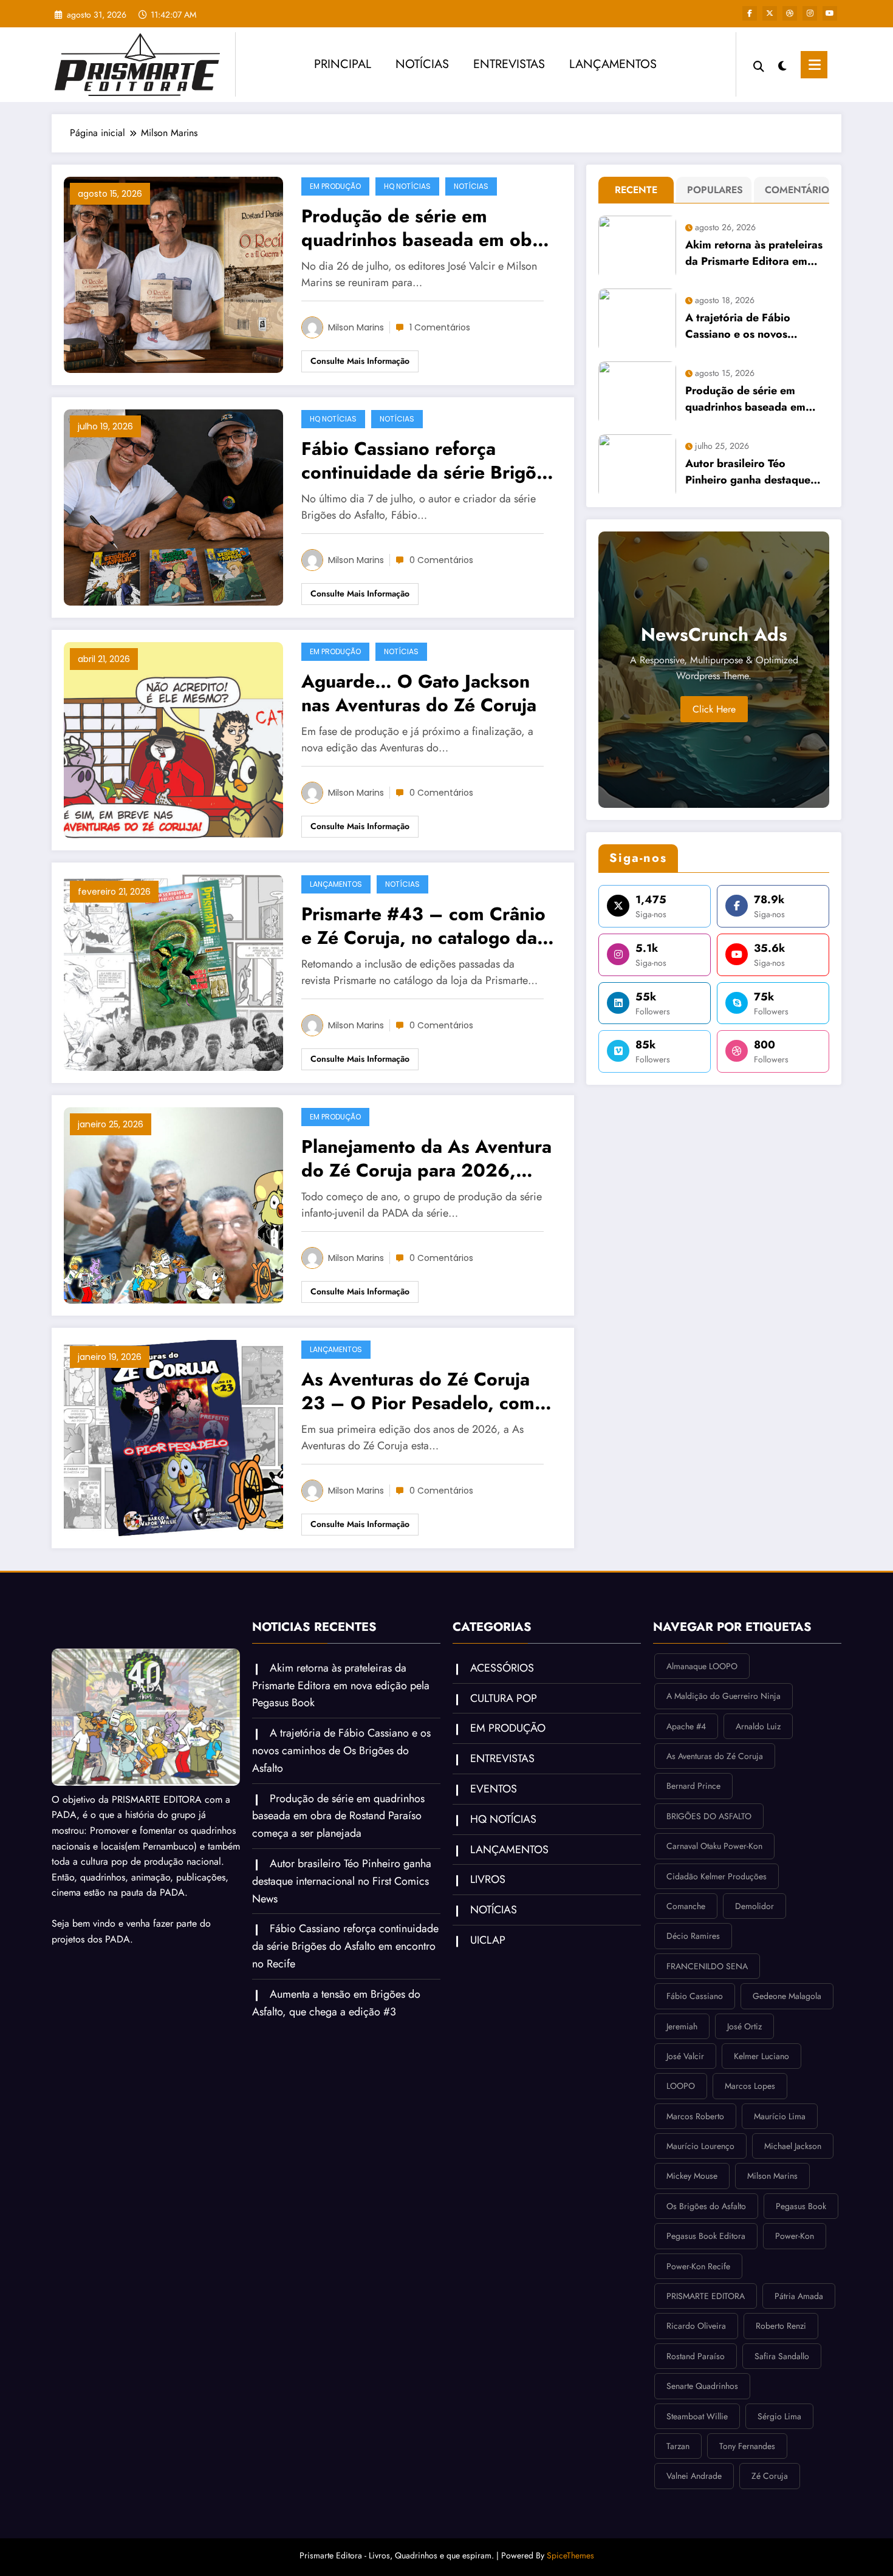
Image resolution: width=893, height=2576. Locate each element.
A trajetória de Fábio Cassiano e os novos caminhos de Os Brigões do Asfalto (754, 326)
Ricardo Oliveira (696, 2326)
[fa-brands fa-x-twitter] (770, 13)
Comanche (686, 1906)
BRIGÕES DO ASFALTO (709, 1816)
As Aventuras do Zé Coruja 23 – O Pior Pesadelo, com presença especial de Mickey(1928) (418, 1391)
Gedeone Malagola (787, 1996)
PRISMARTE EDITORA (706, 2296)
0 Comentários (441, 560)
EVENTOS (494, 1789)
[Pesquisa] (759, 65)
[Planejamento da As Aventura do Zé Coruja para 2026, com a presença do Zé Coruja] (173, 1204)
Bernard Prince (693, 1786)
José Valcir (685, 2056)
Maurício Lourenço (700, 2146)
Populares (715, 190)
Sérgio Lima (779, 2416)
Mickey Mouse (692, 2176)
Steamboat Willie (697, 2416)
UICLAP (488, 1940)
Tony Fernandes (747, 2446)
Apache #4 (686, 1726)
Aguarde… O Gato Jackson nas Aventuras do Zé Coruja (419, 693)
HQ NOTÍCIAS (407, 186)
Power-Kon (795, 2236)
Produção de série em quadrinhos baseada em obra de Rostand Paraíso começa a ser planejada (426, 228)
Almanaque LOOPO (702, 1666)
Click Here (714, 709)
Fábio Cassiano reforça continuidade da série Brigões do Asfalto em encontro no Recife (428, 460)
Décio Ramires (693, 1936)
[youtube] (830, 13)
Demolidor (754, 1906)
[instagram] (810, 13)
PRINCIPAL (343, 64)
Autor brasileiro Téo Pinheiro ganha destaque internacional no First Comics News (748, 472)
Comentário (794, 190)
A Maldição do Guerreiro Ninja (724, 1696)
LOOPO (681, 2086)
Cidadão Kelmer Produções (717, 1876)
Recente (636, 190)
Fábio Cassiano (695, 1996)
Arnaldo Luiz (758, 1726)
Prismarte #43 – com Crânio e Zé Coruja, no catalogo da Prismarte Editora (423, 926)
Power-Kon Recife (698, 2266)
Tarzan (678, 2446)
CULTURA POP (504, 1698)
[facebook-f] (750, 13)
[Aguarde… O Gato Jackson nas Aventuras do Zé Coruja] (173, 739)
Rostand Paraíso (696, 2356)
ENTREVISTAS (509, 64)
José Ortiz (744, 2026)
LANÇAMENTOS (613, 64)
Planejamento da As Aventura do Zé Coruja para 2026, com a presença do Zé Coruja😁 (426, 1158)
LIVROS (488, 1879)
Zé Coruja (770, 2476)
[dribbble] (790, 13)
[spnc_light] (782, 64)
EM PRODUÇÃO (335, 186)
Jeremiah (682, 2026)
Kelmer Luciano (761, 2056)
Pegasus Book (801, 2206)
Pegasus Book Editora (706, 2236)
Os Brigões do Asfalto (706, 2206)
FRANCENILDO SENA (707, 1966)
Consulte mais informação (360, 361)
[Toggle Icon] (814, 65)
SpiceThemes (570, 2555)
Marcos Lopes (750, 2086)
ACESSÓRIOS (502, 1668)
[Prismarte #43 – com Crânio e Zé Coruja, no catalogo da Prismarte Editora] (173, 972)
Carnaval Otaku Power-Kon (714, 1846)
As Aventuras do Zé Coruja (715, 1756)
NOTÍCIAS (422, 64)
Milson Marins (356, 327)
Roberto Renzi (781, 2326)
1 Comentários (440, 327)
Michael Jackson (793, 2146)
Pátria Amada (799, 2296)
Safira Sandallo (782, 2356)
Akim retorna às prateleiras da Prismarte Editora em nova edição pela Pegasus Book (754, 253)
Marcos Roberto (695, 2116)
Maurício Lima (780, 2116)
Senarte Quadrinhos (702, 2386)
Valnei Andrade (694, 2476)
